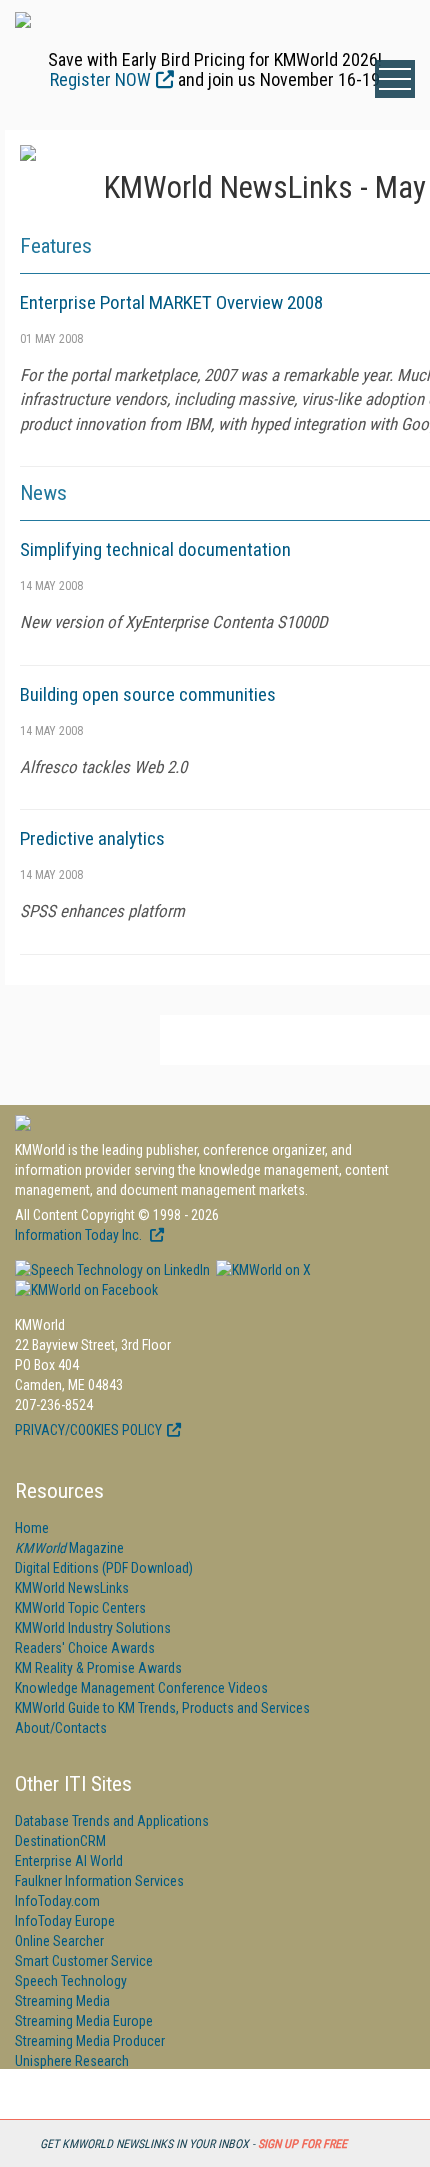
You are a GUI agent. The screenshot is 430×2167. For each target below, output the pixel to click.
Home (32, 1528)
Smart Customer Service (84, 1961)
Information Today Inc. (80, 1235)
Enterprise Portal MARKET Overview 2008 (171, 302)
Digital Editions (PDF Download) (104, 1568)
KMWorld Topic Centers (80, 1608)
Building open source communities (148, 694)
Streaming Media (62, 2001)
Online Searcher (59, 1941)
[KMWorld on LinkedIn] (112, 1270)
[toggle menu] (395, 79)
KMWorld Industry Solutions (93, 1628)
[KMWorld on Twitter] (262, 1270)
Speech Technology (71, 1981)
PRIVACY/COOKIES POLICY (88, 1430)
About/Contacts (61, 1728)
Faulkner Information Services (99, 1881)
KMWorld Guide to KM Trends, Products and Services (162, 1708)
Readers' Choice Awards (85, 1648)
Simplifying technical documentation (155, 549)
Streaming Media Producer (90, 2041)
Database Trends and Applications (112, 1821)
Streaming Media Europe (84, 2021)
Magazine (69, 1548)
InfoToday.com (57, 1901)
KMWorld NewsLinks (72, 1588)
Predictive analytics (92, 838)
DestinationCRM (60, 1841)
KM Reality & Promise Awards (98, 1668)
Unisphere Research (72, 2061)
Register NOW (100, 79)
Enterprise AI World (69, 1861)
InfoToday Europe (65, 1921)
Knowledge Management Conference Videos (141, 1688)
